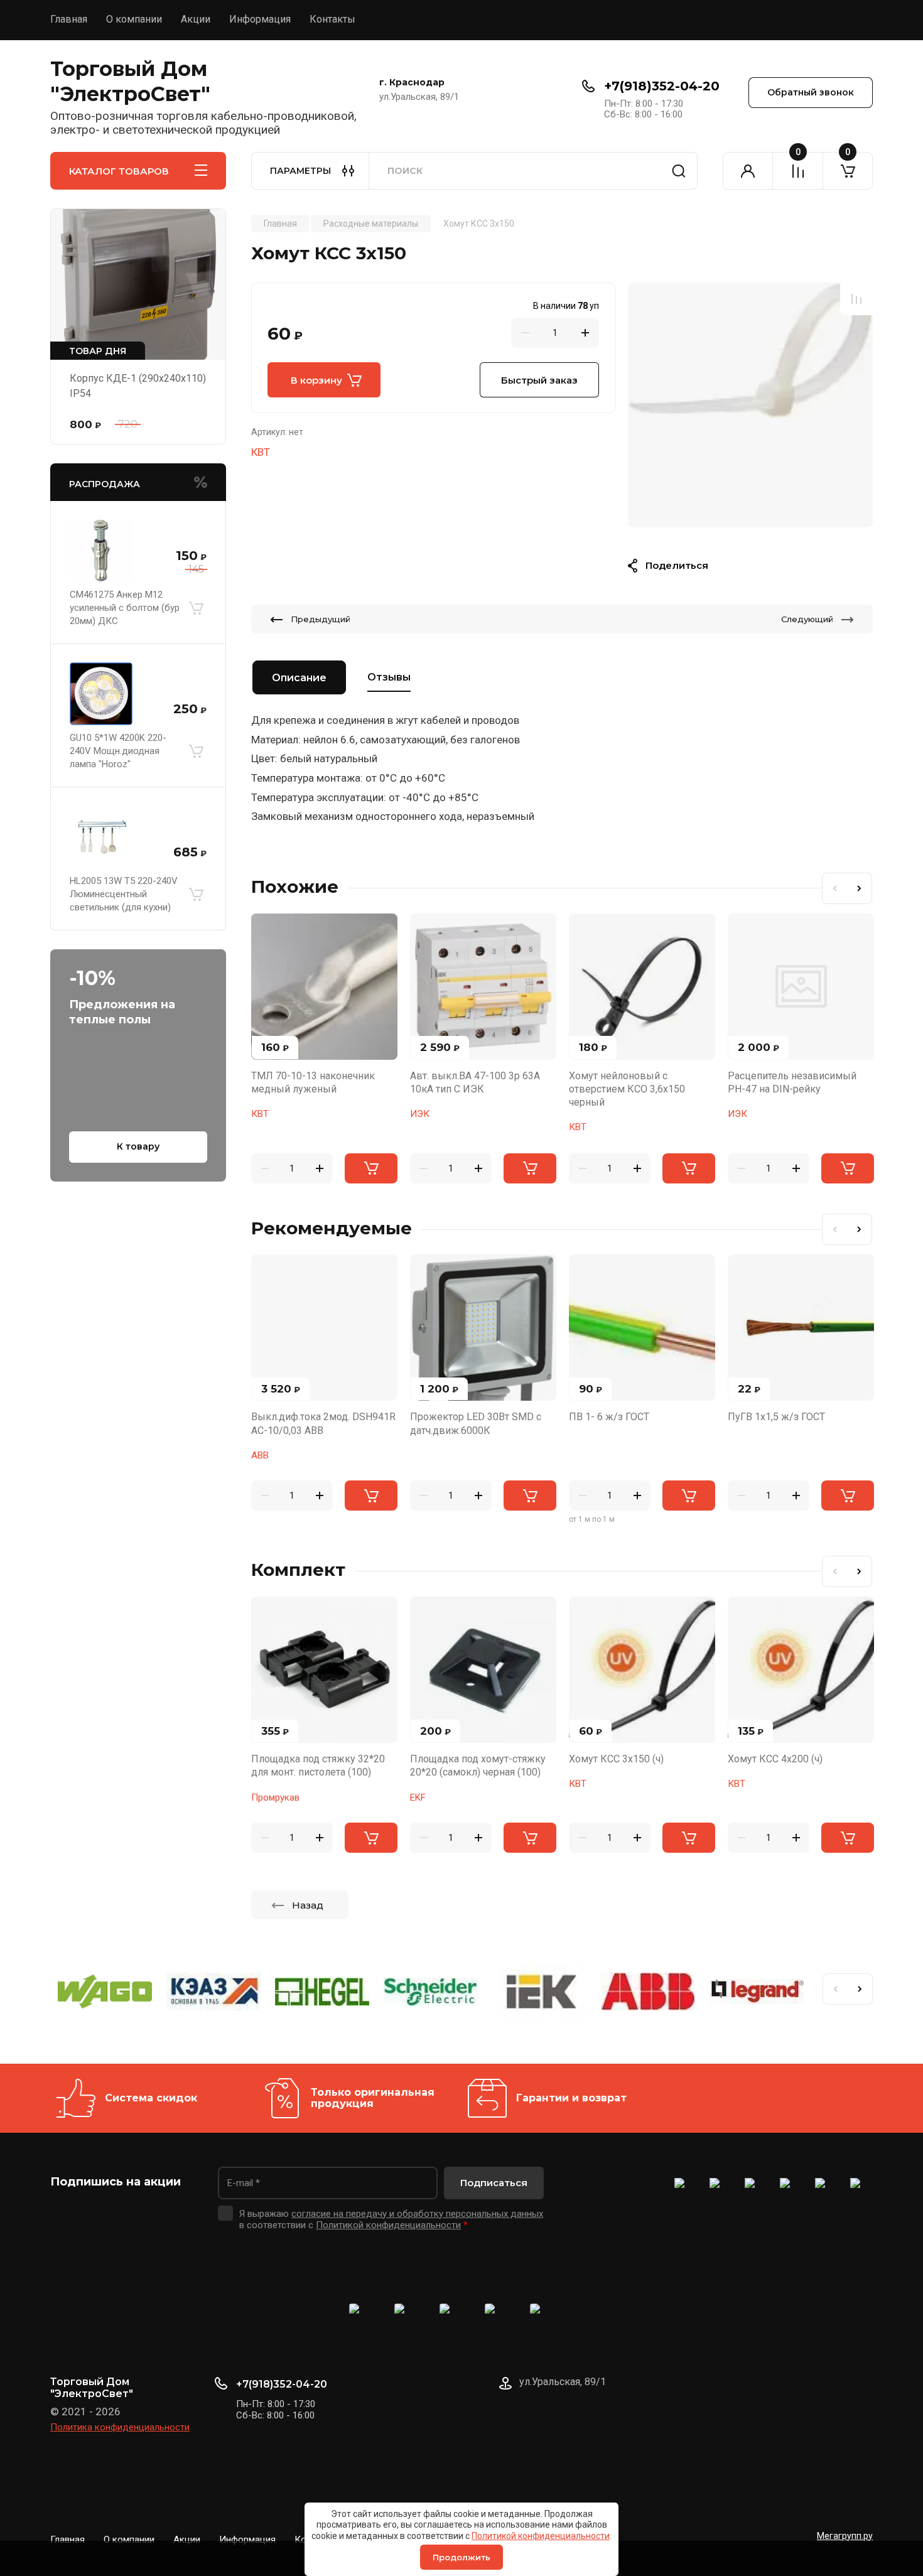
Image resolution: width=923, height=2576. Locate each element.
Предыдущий (321, 619)
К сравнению (856, 299)
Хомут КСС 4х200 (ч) (775, 1759)
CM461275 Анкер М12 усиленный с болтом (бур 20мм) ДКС (125, 608)
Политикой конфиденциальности (541, 2536)
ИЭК (420, 1114)
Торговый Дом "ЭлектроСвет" (130, 81)
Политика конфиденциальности (120, 2427)
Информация (260, 19)
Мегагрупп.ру (845, 2536)
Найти (679, 171)
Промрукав (275, 1797)
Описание (299, 678)
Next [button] (860, 888)
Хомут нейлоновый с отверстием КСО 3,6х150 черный (627, 1089)
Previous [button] (834, 888)
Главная (69, 19)
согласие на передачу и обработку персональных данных (417, 2214)
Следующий (807, 619)
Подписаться (494, 2183)
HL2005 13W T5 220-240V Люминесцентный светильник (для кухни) (124, 894)
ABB (260, 1455)
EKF (418, 1797)
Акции (196, 19)
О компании (134, 19)
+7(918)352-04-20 (662, 86)
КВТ (261, 452)
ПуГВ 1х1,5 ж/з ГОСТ (776, 1417)
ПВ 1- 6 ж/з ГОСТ (609, 1417)
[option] (750, 405)
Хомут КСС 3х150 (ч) (616, 1759)
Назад (308, 1905)
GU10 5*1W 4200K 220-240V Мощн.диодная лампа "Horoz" (118, 751)
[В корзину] (196, 608)
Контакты (332, 19)
